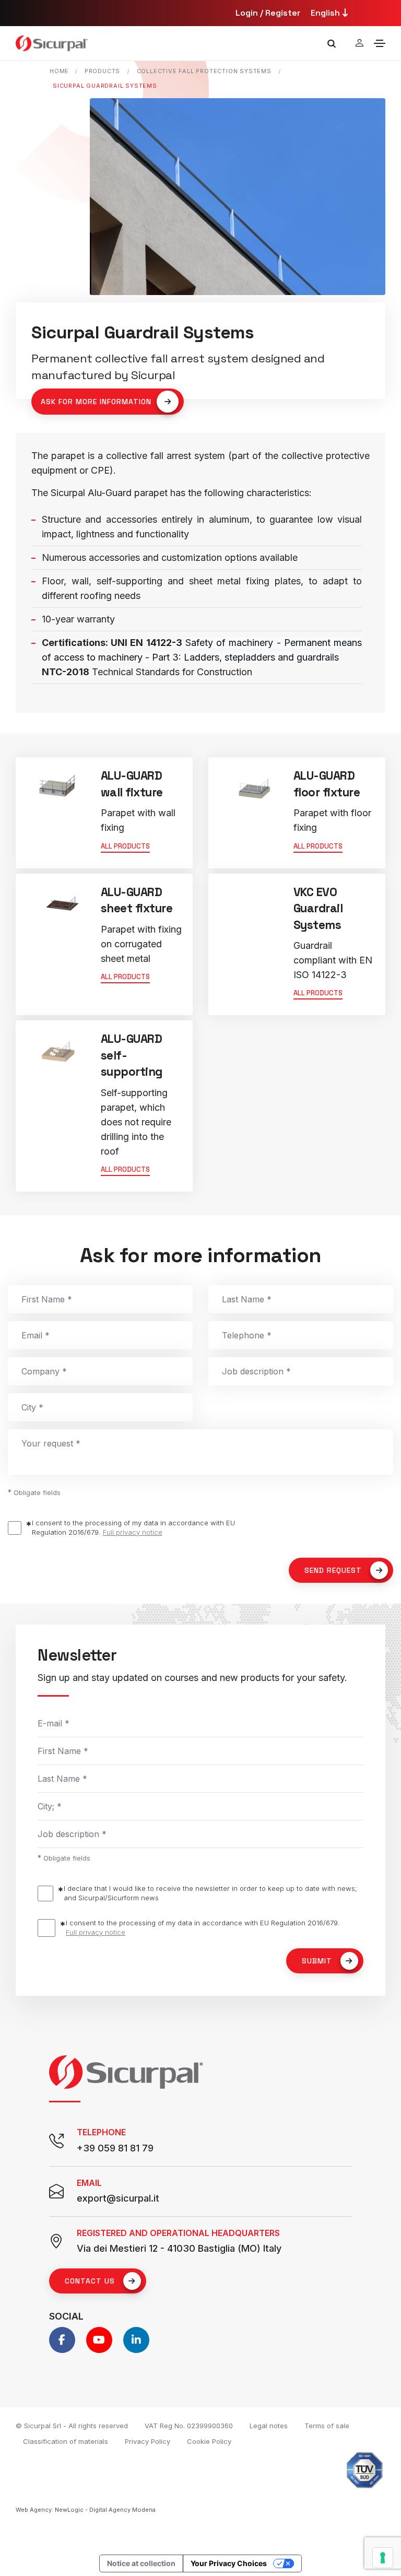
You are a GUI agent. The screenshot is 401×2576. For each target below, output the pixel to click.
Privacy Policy (148, 2441)
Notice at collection (141, 2563)
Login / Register (268, 13)
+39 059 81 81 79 (115, 2148)
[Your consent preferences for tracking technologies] (383, 2558)
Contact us (90, 2281)
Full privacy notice (133, 1532)
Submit (317, 1961)
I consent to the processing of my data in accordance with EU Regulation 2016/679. (133, 1527)
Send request (333, 1570)
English (326, 13)
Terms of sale (327, 2426)
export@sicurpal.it (118, 2198)
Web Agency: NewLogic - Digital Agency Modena (86, 2510)
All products (125, 846)
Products (102, 71)
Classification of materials (66, 2441)
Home (59, 71)
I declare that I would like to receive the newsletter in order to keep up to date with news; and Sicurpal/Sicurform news (210, 1893)
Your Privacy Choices (229, 2563)
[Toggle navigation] (380, 43)
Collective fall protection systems (204, 71)
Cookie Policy (209, 2441)
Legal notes (269, 2426)
